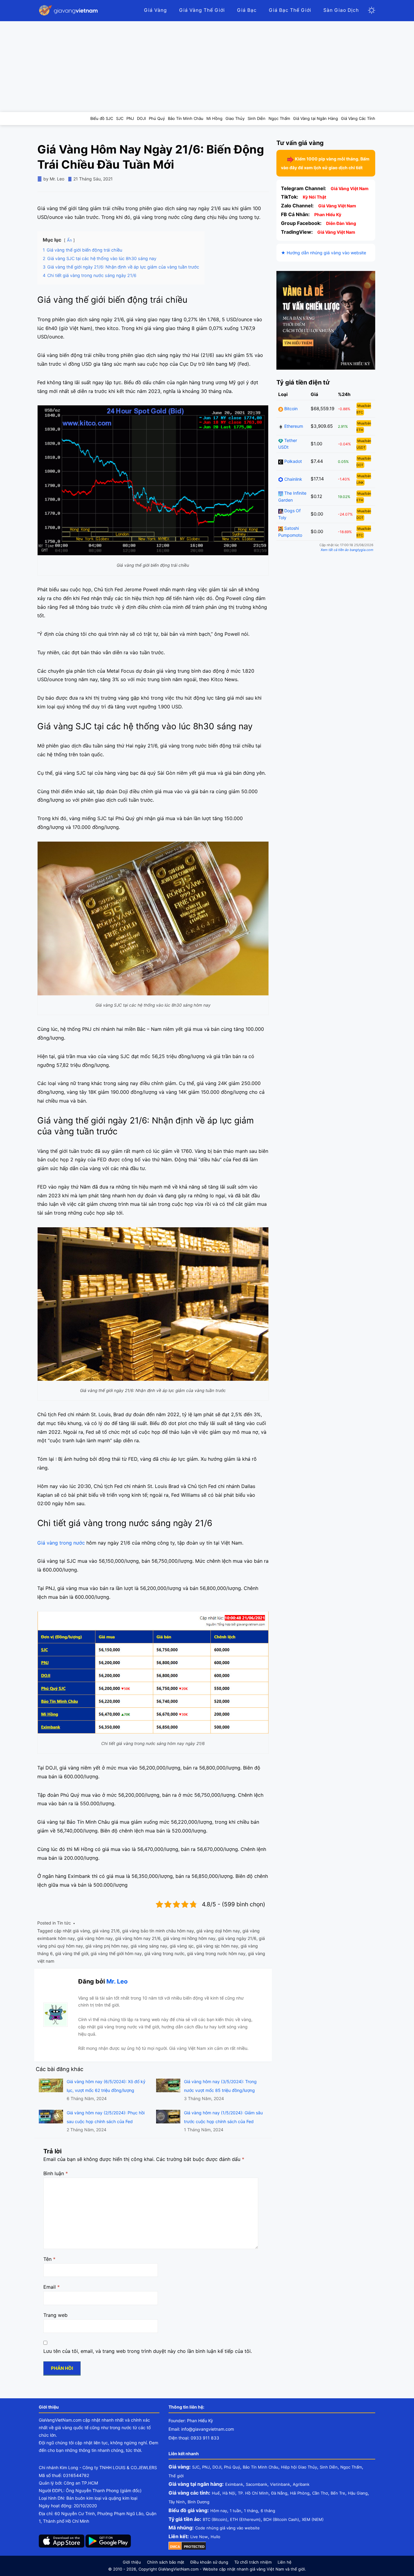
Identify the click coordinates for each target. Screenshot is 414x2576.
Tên (49, 2259)
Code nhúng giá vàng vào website (227, 2528)
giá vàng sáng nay (149, 1946)
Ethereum (293, 426)
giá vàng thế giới (72, 1953)
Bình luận (56, 2173)
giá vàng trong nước (164, 1953)
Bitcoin (290, 409)
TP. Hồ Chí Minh (253, 2493)
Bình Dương (199, 2502)
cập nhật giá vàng (72, 1931)
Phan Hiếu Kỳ (328, 214)
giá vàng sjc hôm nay (217, 1946)
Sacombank (257, 2484)
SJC (196, 2467)
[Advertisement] (207, 67)
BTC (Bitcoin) (215, 2519)
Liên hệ (285, 2562)
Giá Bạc (247, 10)
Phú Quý (232, 2467)
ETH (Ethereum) (245, 2519)
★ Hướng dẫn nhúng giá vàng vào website (324, 253)
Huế (216, 2493)
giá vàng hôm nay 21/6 (138, 1938)
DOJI (217, 2467)
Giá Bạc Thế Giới (290, 10)
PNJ (206, 2467)
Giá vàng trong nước (61, 1543)
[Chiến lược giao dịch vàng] (326, 320)
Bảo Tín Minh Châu (260, 2467)
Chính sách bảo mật (166, 2562)
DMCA (175, 2547)
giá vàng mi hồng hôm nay (189, 1938)
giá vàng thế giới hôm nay (116, 1953)
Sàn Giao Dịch (341, 10)
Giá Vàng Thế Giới (202, 10)
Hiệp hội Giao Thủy (299, 2467)
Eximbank (234, 2484)
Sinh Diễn (329, 2467)
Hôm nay (219, 2511)
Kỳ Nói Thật (314, 197)
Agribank (301, 2484)
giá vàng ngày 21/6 (237, 1938)
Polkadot (292, 462)
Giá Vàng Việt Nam (350, 188)
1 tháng (251, 2511)
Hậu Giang (358, 2493)
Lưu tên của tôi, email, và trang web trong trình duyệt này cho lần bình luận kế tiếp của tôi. (148, 2351)
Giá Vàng (155, 10)
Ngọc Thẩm (351, 2467)
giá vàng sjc (182, 1946)
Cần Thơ (320, 2493)
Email (52, 2287)
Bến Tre (338, 2493)
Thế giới (176, 2476)
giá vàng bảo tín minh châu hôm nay (158, 1931)
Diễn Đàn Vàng (341, 223)
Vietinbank (280, 2484)
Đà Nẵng (279, 2493)
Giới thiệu (132, 2562)
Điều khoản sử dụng (209, 2562)
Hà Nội (229, 2493)
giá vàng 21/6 (106, 1931)
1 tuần (235, 2511)
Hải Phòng (300, 2493)
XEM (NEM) (313, 2519)
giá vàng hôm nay (95, 1938)
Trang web (55, 2315)
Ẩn (69, 240)
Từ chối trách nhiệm (253, 2562)
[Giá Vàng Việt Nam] (69, 10)
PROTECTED (194, 2547)
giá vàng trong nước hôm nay (216, 1953)
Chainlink (293, 479)
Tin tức (64, 1923)
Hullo (215, 2537)
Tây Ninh (177, 2502)
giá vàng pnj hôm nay (107, 1946)
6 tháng (268, 2511)
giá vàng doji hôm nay (218, 1931)
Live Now (199, 2537)
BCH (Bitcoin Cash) (281, 2519)
